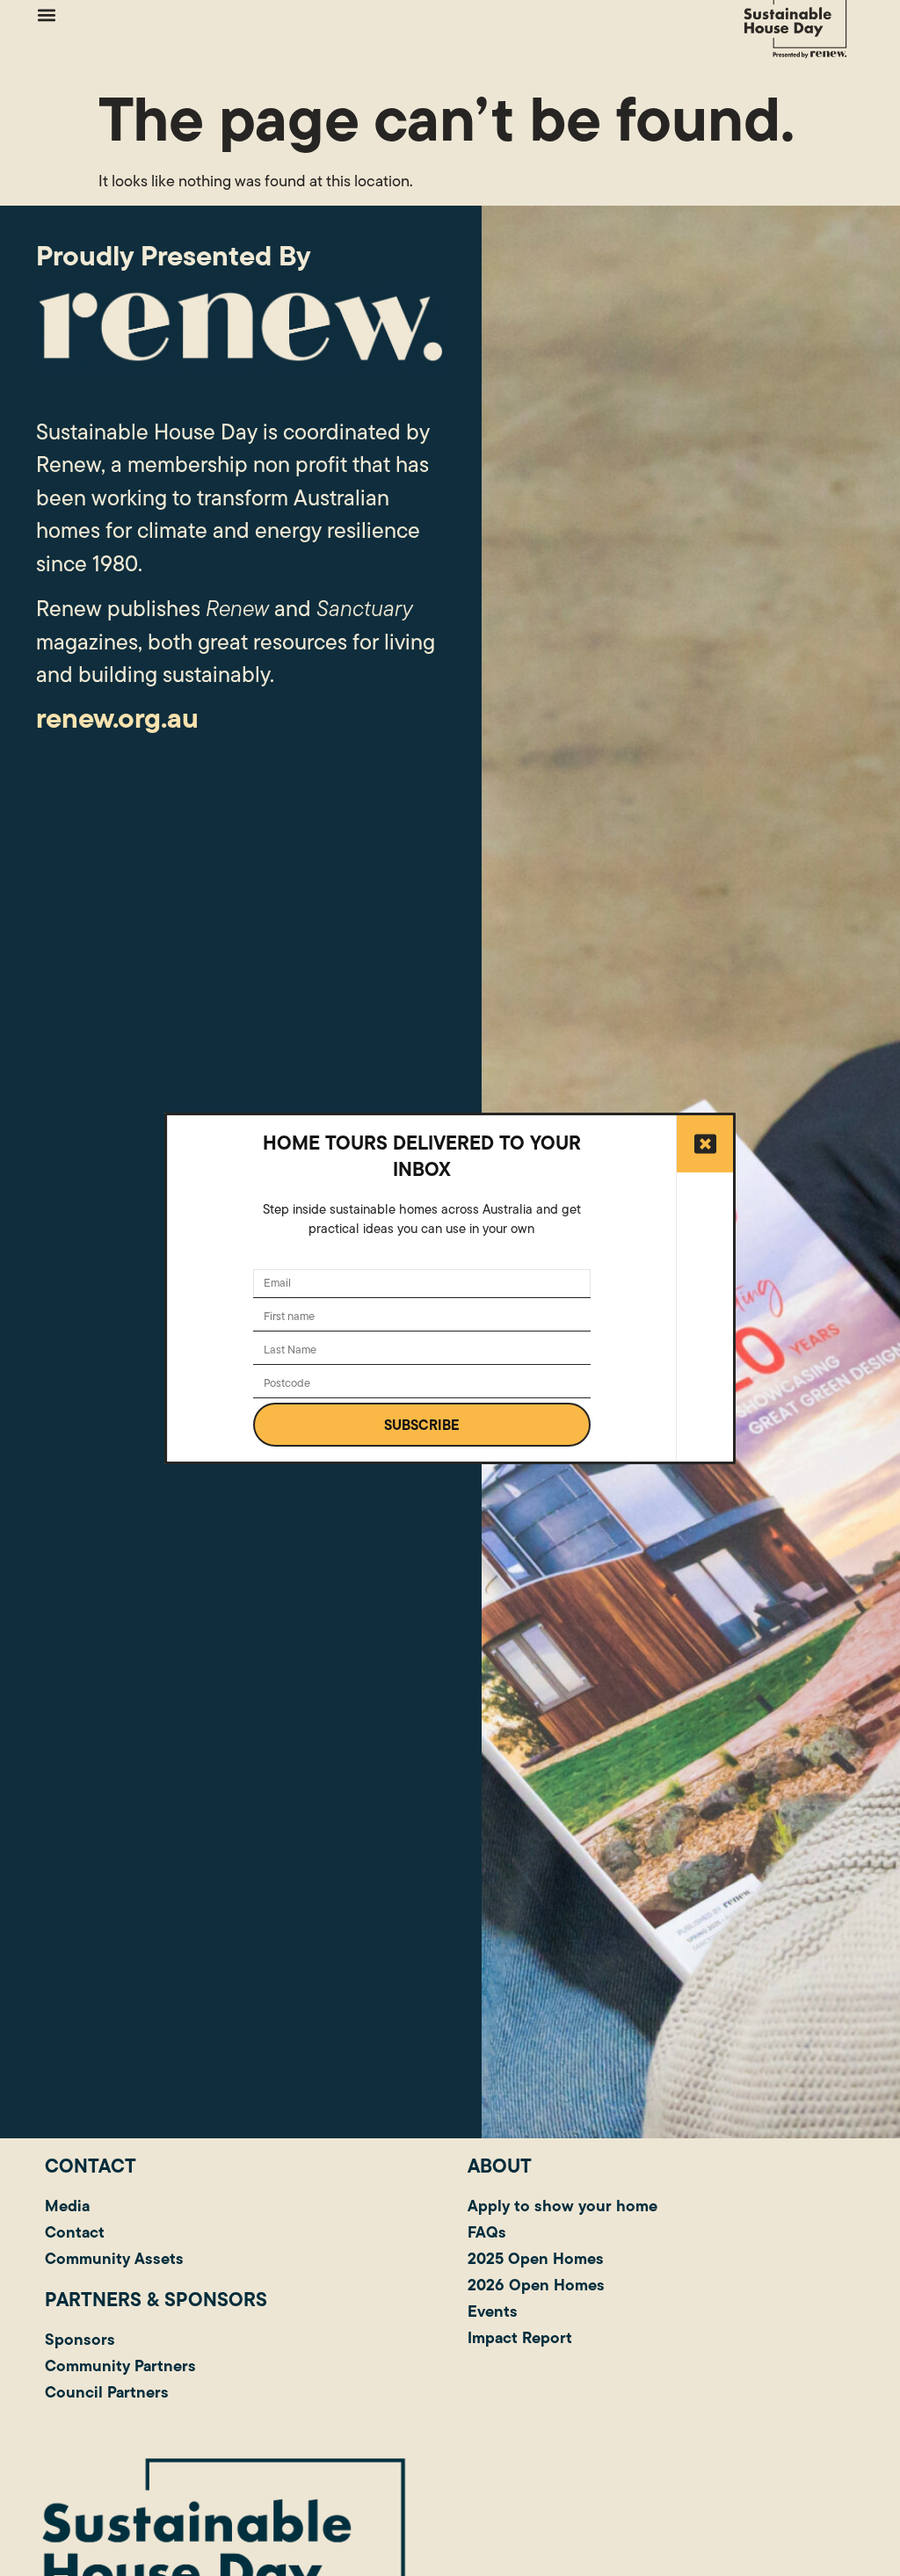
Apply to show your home (562, 2206)
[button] (46, 15)
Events (493, 2311)
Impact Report (520, 2337)
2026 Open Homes (536, 2285)
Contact (75, 2232)
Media (67, 2206)
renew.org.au (117, 718)
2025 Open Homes (536, 2258)
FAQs (487, 2232)
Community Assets (114, 2258)
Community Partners (120, 2366)
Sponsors (80, 2339)
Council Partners (107, 2392)
